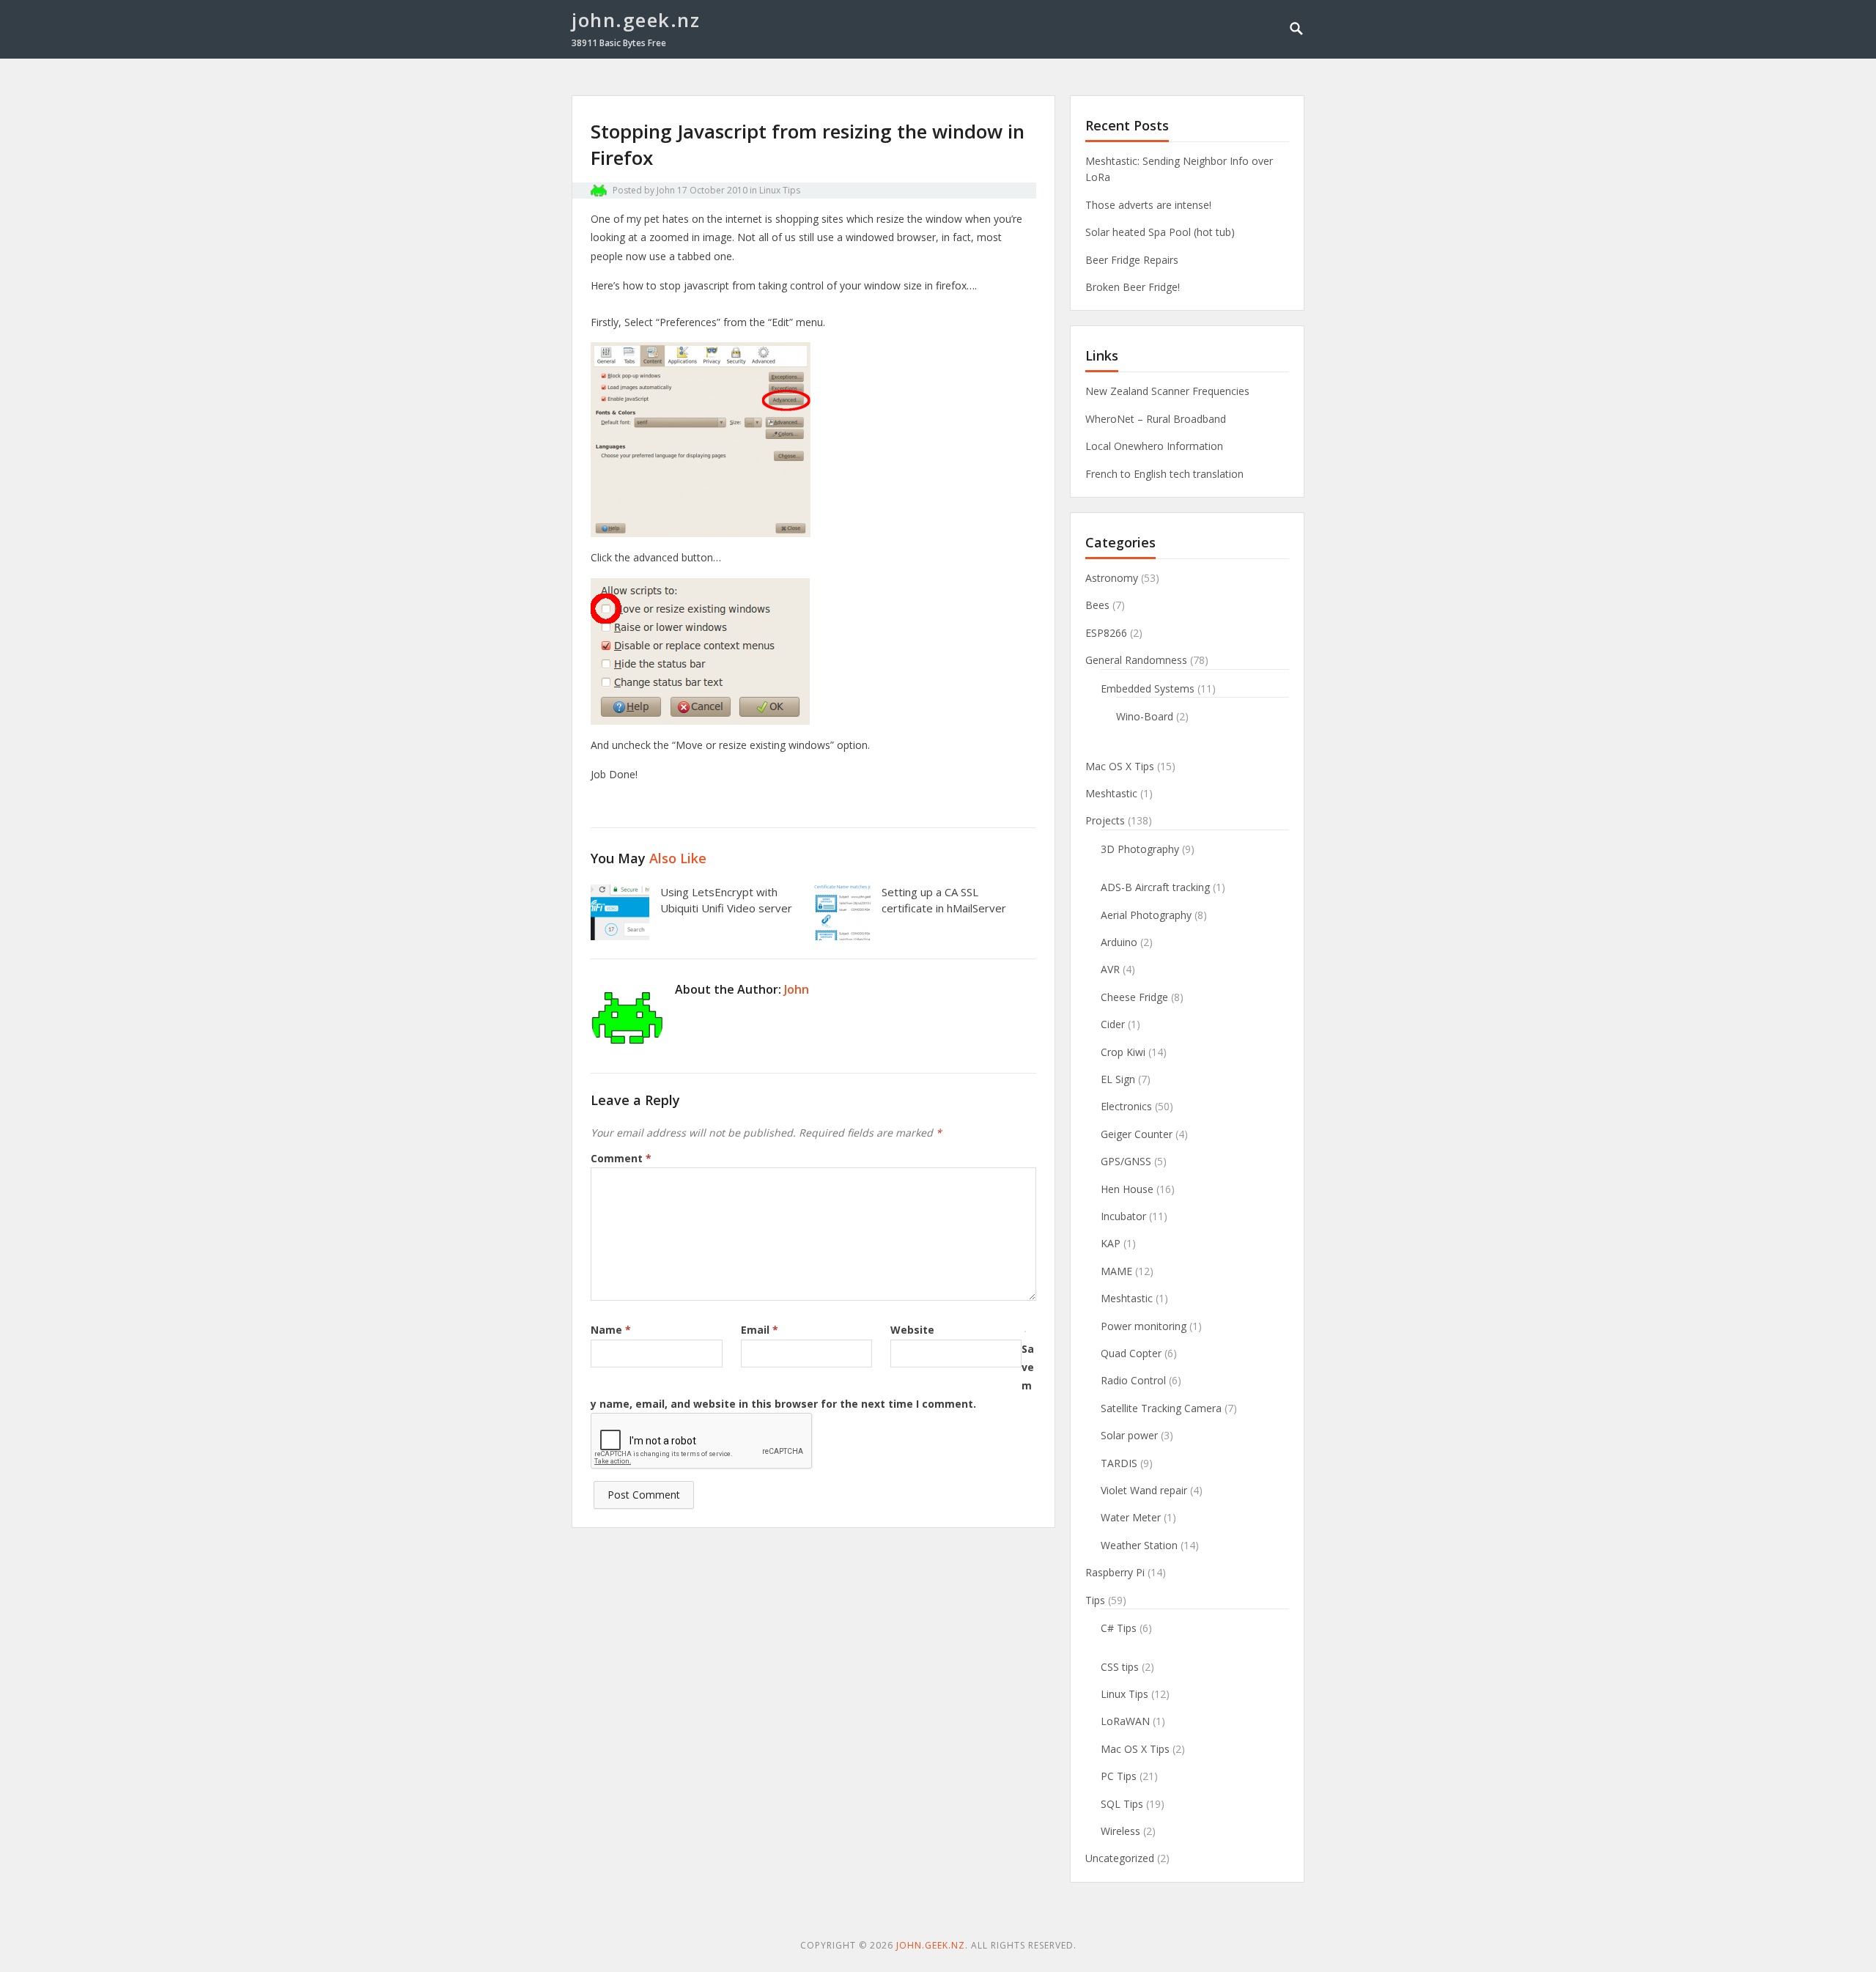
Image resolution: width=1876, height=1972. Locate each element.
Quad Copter (1131, 1353)
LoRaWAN (1125, 1721)
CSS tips (1120, 1667)
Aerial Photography (1146, 915)
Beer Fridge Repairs (1132, 260)
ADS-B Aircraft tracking (1155, 887)
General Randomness (1136, 660)
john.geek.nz (636, 20)
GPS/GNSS (1126, 1161)
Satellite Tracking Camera (1161, 1408)
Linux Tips (780, 190)
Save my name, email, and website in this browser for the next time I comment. (812, 1377)
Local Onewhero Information (1154, 446)
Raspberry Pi (1115, 1572)
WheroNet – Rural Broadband (1156, 419)
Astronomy (1112, 578)
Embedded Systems (1148, 688)
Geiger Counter (1137, 1134)
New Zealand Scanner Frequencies (1167, 391)
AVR (1110, 969)
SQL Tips (1122, 1804)
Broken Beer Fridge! (1133, 287)
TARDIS (1119, 1463)
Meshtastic (1111, 793)
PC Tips (1119, 1776)
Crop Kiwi (1123, 1052)
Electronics (1126, 1106)
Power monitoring (1144, 1326)
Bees (1097, 605)
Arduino (1119, 942)
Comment (621, 1158)
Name (611, 1330)
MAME (1116, 1271)
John (666, 190)
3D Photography (1140, 849)
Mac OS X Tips (1120, 766)
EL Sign (1118, 1079)
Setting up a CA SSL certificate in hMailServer (944, 900)
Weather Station (1139, 1545)
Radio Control (1133, 1380)
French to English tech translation (1164, 474)
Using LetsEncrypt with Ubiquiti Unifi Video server (726, 900)
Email (760, 1330)
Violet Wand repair (1144, 1490)
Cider (1113, 1024)
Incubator (1123, 1216)
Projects (1105, 820)
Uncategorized (1120, 1858)
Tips (1095, 1600)
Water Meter (1131, 1517)
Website (912, 1330)
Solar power (1129, 1435)
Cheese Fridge (1134, 997)
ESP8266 (1106, 633)
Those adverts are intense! (1148, 205)
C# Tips (1119, 1628)
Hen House (1127, 1189)
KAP (1111, 1243)
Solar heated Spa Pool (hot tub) (1160, 232)
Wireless (1120, 1831)
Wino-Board (1145, 716)
